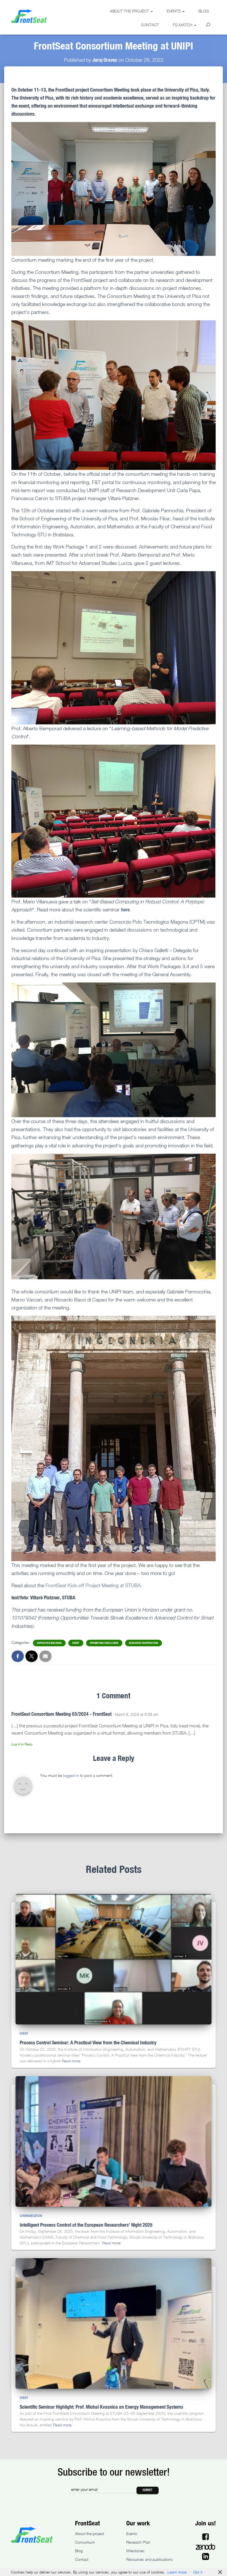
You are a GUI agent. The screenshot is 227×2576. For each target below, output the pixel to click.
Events (174, 11)
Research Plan (138, 2542)
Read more (71, 2061)
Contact (150, 25)
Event (76, 1643)
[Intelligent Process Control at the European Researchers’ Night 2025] (114, 2141)
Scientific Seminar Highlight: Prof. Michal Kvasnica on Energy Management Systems (101, 2407)
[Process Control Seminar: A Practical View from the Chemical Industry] (114, 1959)
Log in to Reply (22, 1744)
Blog (204, 11)
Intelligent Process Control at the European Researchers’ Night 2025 (86, 2225)
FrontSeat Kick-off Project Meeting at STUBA (93, 1585)
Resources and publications (150, 2559)
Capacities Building (49, 1643)
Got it (198, 2572)
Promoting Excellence (104, 1643)
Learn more (177, 2572)
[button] (151, 11)
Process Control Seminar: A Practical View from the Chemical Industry (88, 2042)
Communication (31, 2216)
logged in (71, 1775)
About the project (130, 11)
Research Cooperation (144, 1643)
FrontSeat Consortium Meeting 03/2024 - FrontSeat (61, 1714)
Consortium (85, 2542)
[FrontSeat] (29, 16)
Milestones (135, 2551)
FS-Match (183, 25)
